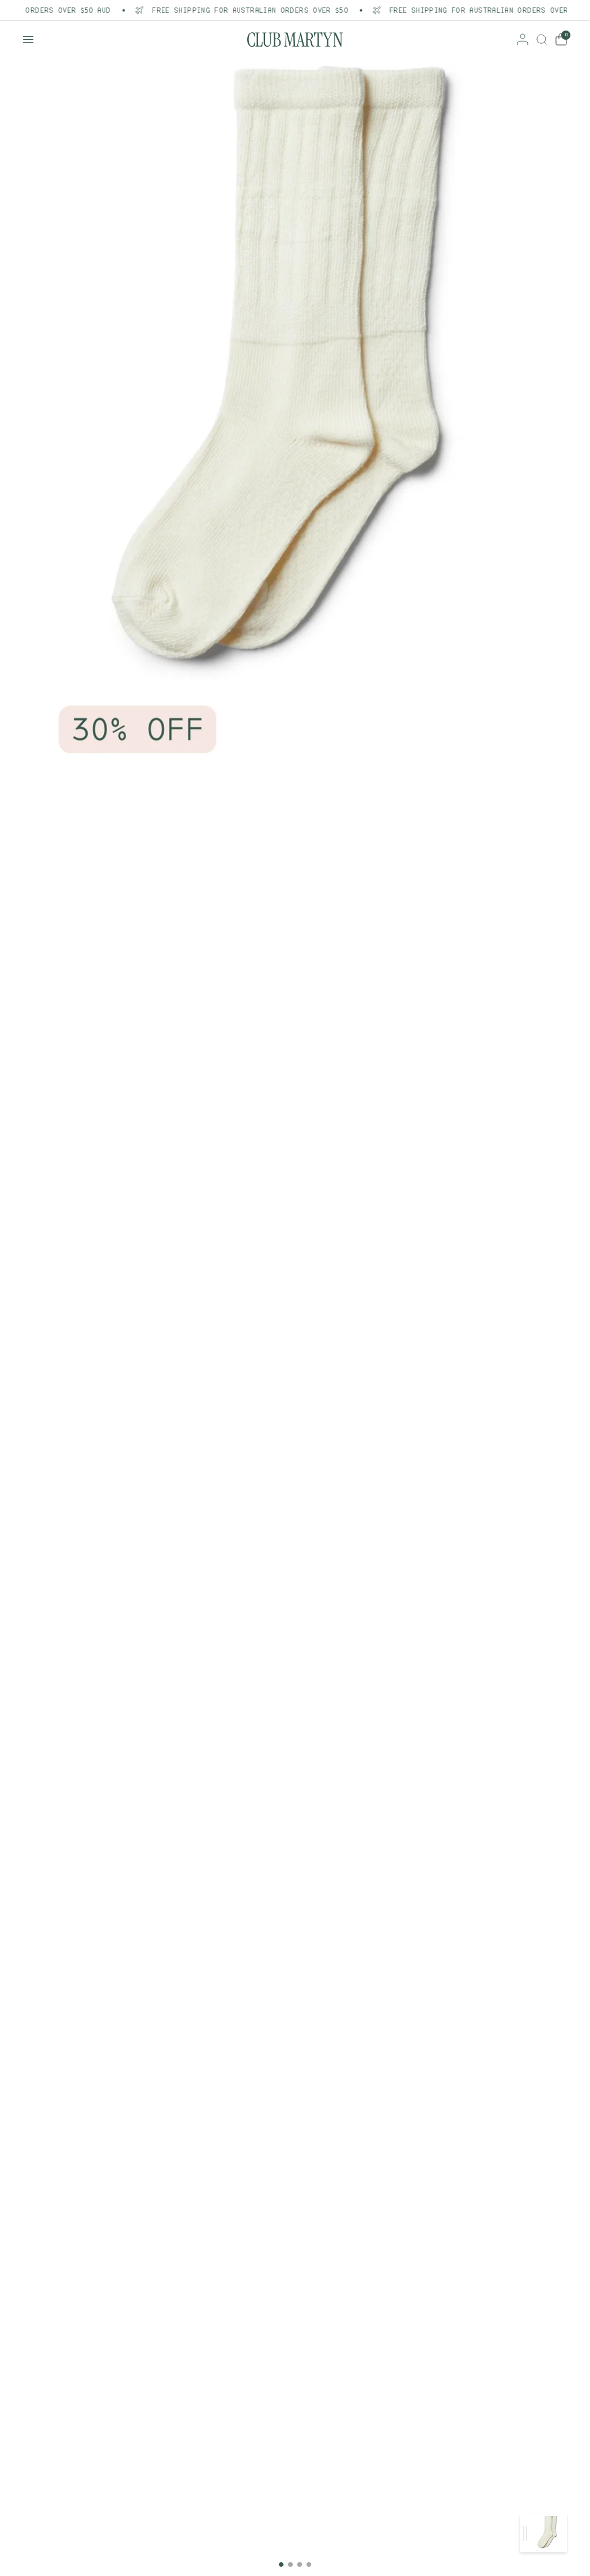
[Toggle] (525, 2533)
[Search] (542, 39)
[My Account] (523, 39)
